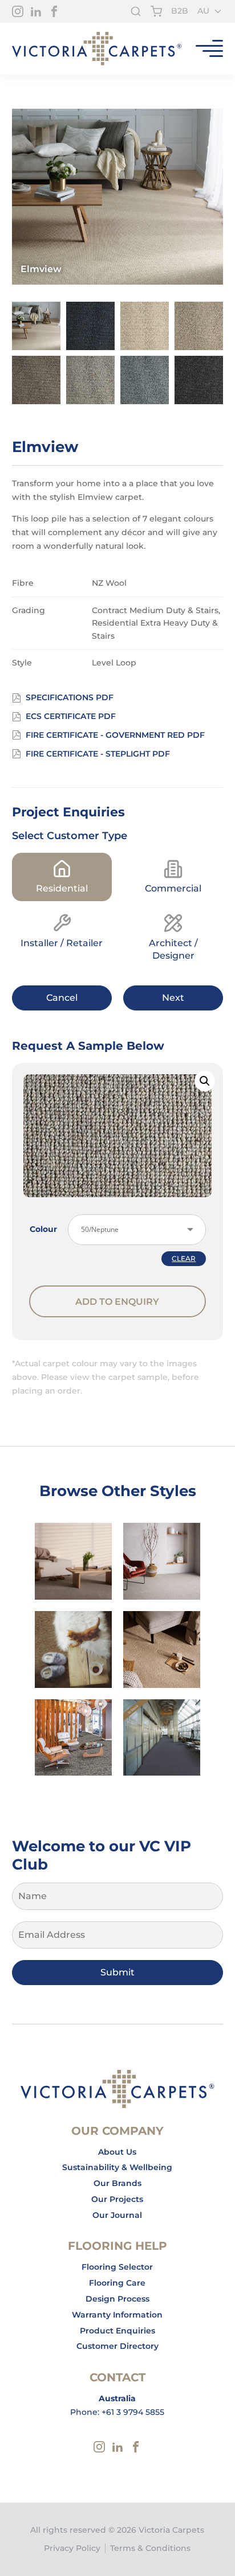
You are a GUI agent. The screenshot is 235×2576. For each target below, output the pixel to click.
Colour (43, 1229)
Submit (117, 1972)
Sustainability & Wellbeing (117, 2167)
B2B (180, 11)
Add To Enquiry (117, 1302)
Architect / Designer (173, 949)
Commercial (173, 888)
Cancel (62, 998)
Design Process (117, 2299)
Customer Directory (117, 2346)
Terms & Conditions (150, 2548)
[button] (205, 1081)
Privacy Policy (72, 2548)
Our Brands (117, 2183)
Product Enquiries (117, 2331)
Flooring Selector (117, 2267)
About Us (117, 2152)
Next (173, 998)
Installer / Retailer (62, 943)
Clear (184, 1259)
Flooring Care (117, 2283)
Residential (62, 888)
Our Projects (117, 2199)
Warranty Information (117, 2315)
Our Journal (117, 2215)
